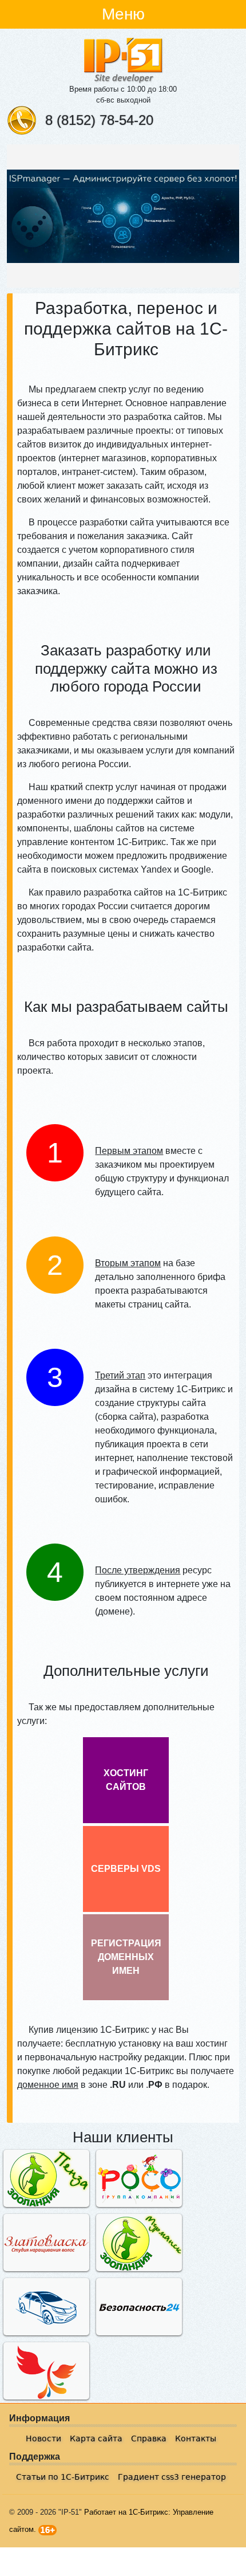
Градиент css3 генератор (172, 2477)
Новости (43, 2438)
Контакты (196, 2438)
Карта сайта (96, 2438)
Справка (149, 2438)
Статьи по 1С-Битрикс (63, 2477)
